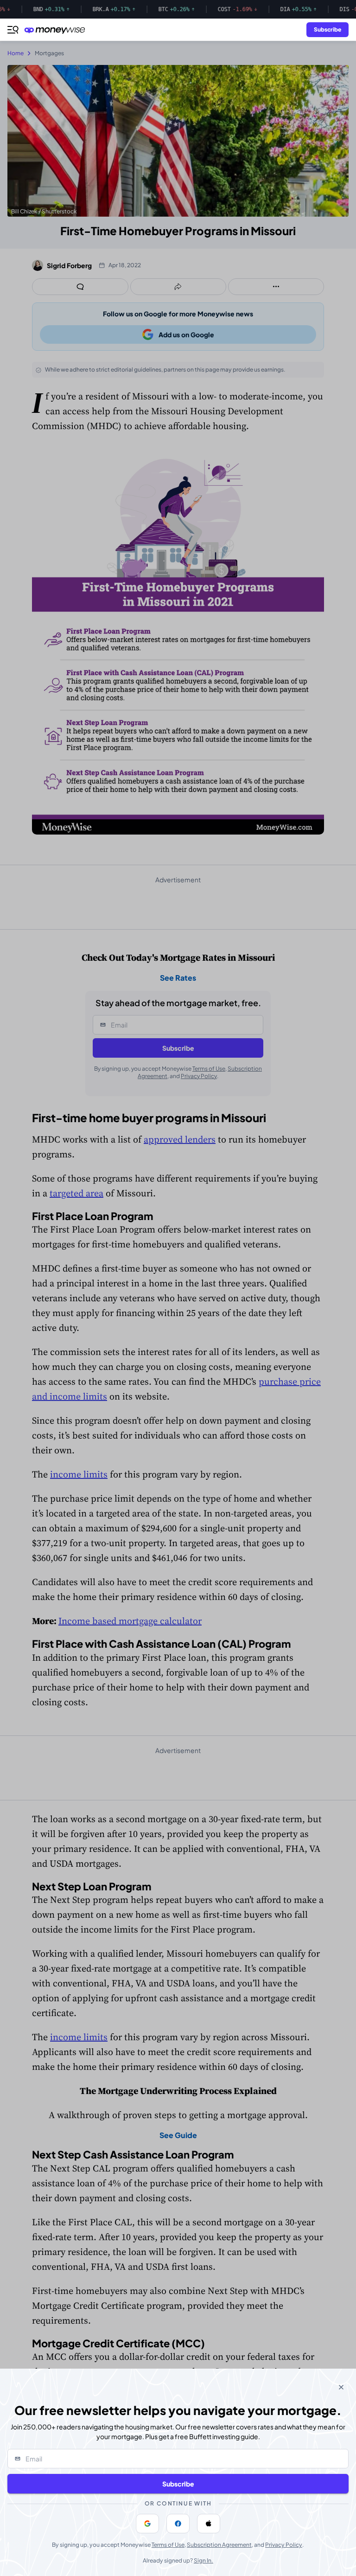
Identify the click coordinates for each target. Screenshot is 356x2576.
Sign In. (203, 2560)
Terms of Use (168, 2545)
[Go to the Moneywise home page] (57, 30)
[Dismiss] (341, 2387)
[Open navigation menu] (13, 30)
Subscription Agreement (219, 2545)
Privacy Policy (284, 2545)
